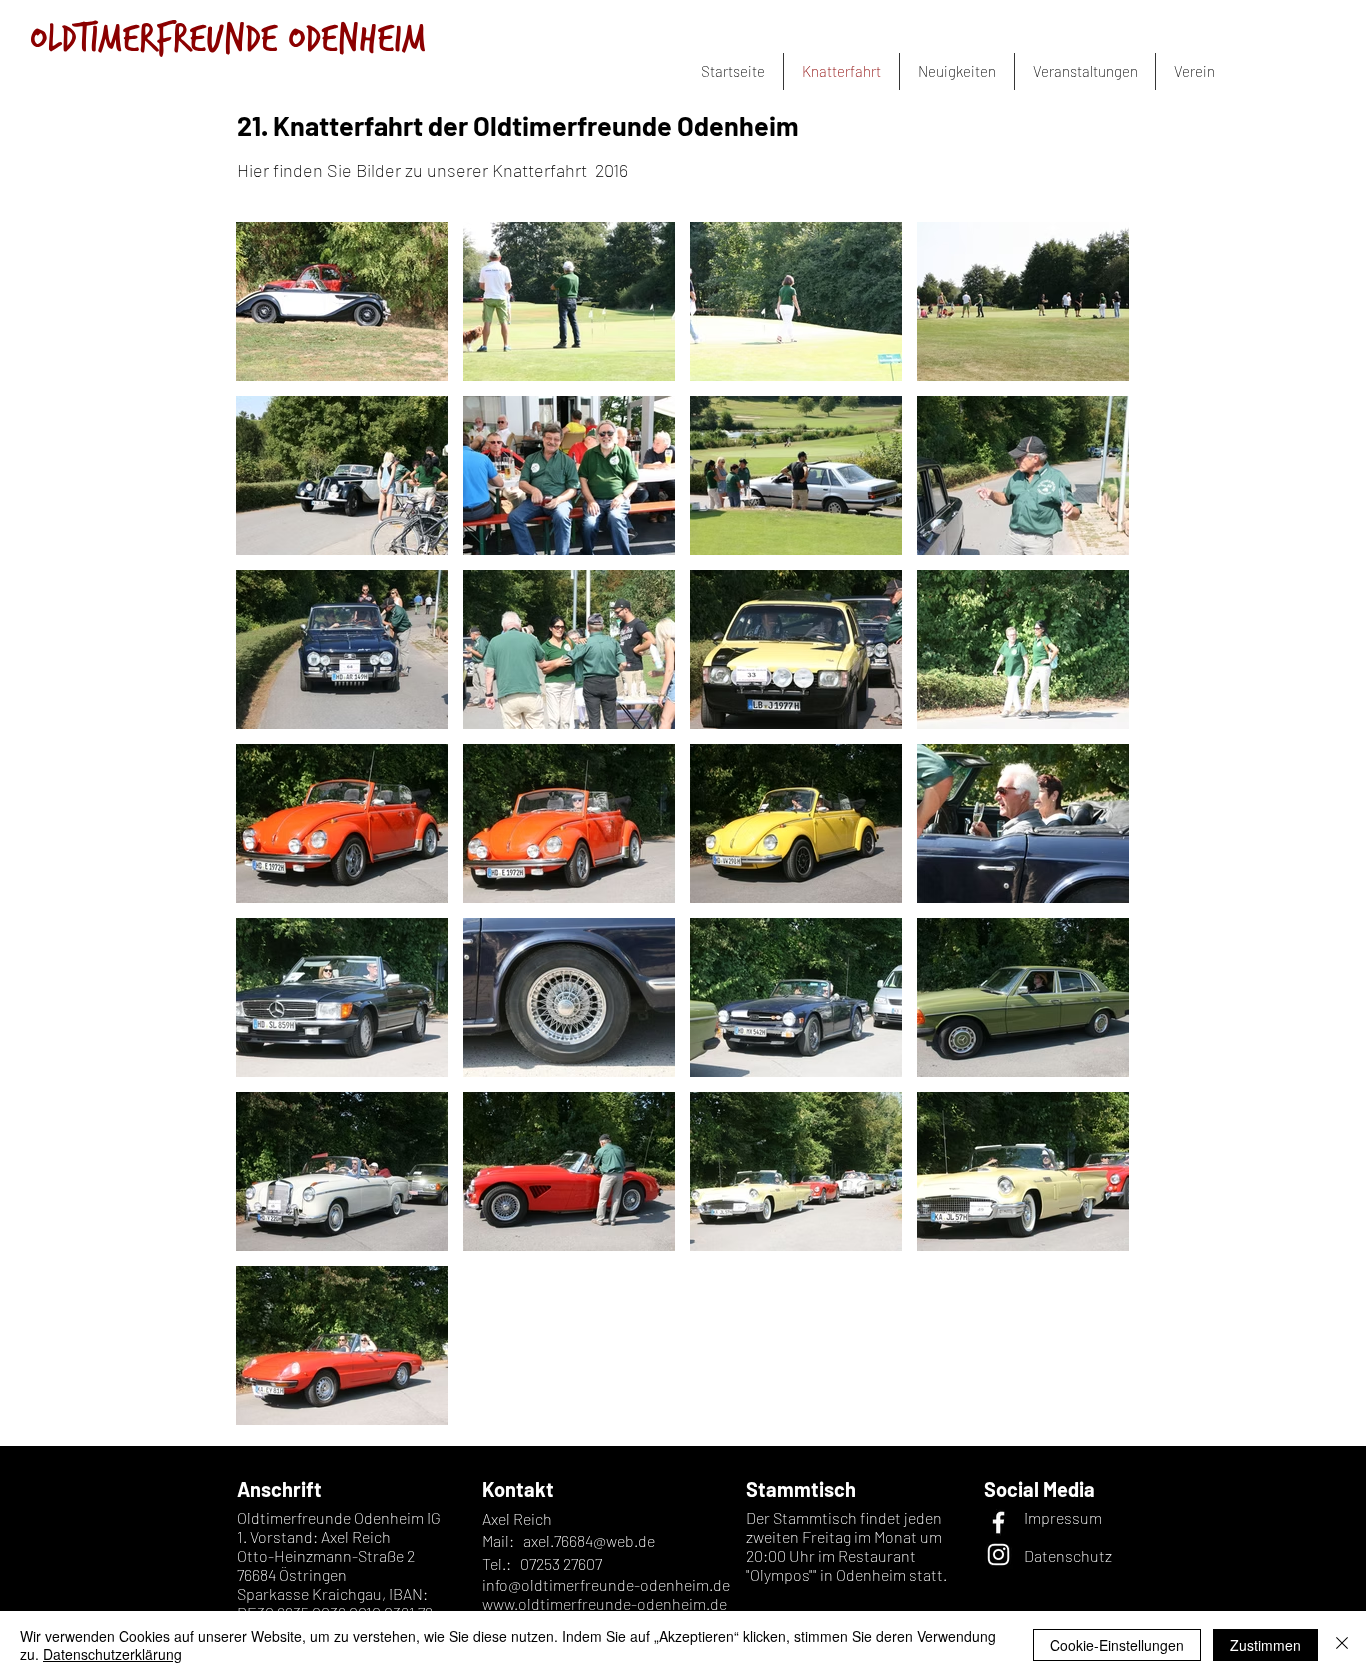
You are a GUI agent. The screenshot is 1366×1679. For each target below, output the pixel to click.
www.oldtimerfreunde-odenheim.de (604, 1603)
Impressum (1063, 1517)
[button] (1194, 71)
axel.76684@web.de (589, 1540)
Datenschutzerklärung (112, 1654)
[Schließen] (1342, 1645)
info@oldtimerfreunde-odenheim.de (606, 1584)
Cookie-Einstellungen (1117, 1645)
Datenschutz (1068, 1555)
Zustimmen (1265, 1645)
